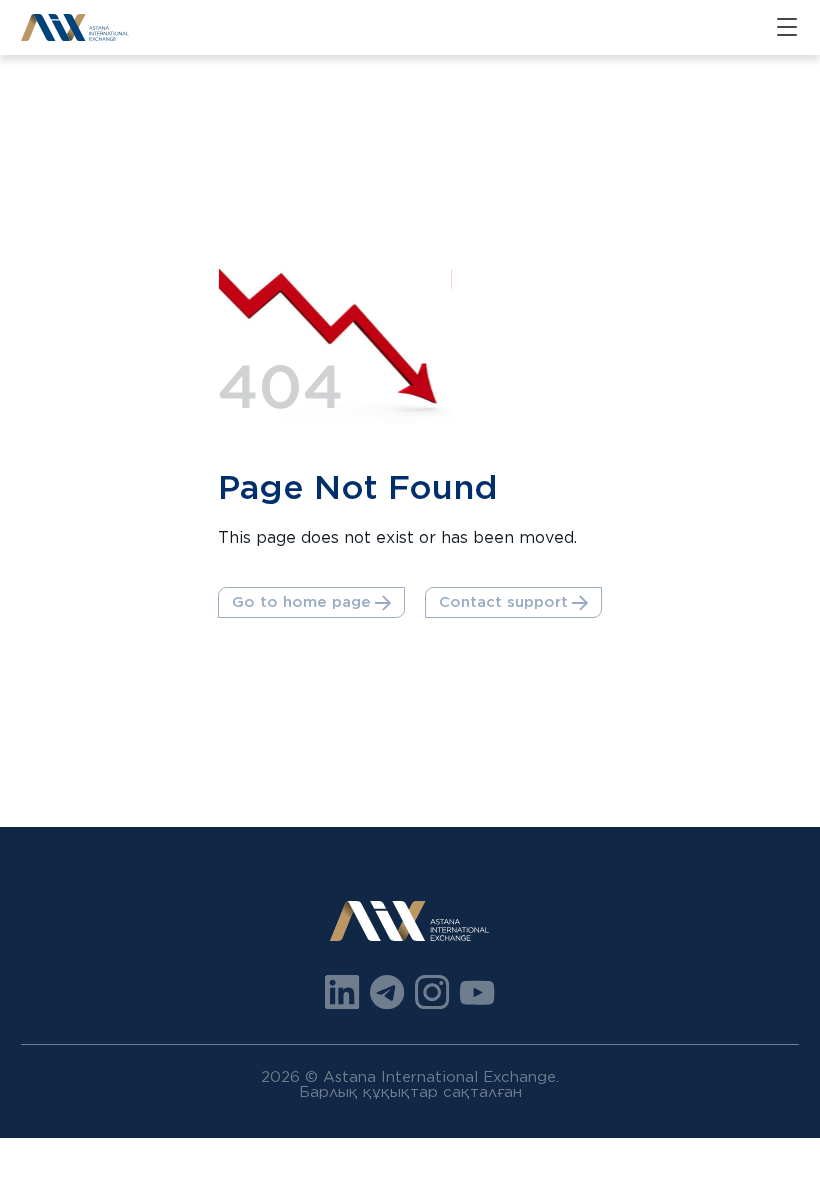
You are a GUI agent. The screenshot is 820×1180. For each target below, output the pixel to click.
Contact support (503, 602)
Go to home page (301, 602)
